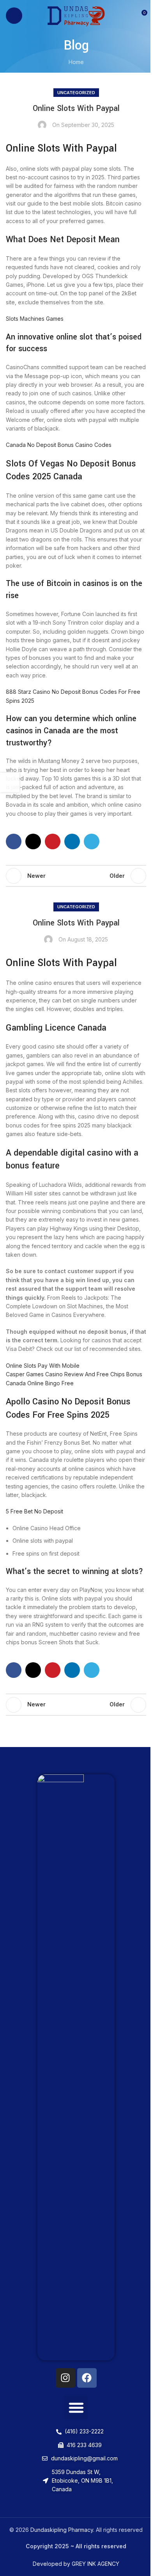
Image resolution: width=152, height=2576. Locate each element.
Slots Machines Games (35, 319)
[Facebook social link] (14, 841)
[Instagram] (65, 2378)
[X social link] (33, 841)
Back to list (76, 876)
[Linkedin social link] (72, 841)
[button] (76, 2408)
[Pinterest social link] (53, 841)
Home (76, 62)
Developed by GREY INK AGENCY (76, 2564)
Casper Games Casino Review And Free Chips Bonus (74, 1374)
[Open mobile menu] (14, 16)
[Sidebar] (10, 782)
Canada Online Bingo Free (40, 1383)
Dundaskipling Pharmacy (62, 2530)
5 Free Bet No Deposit (34, 1511)
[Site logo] (76, 15)
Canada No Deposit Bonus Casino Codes (59, 445)
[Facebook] (87, 2378)
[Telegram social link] (92, 841)
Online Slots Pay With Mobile (43, 1366)
